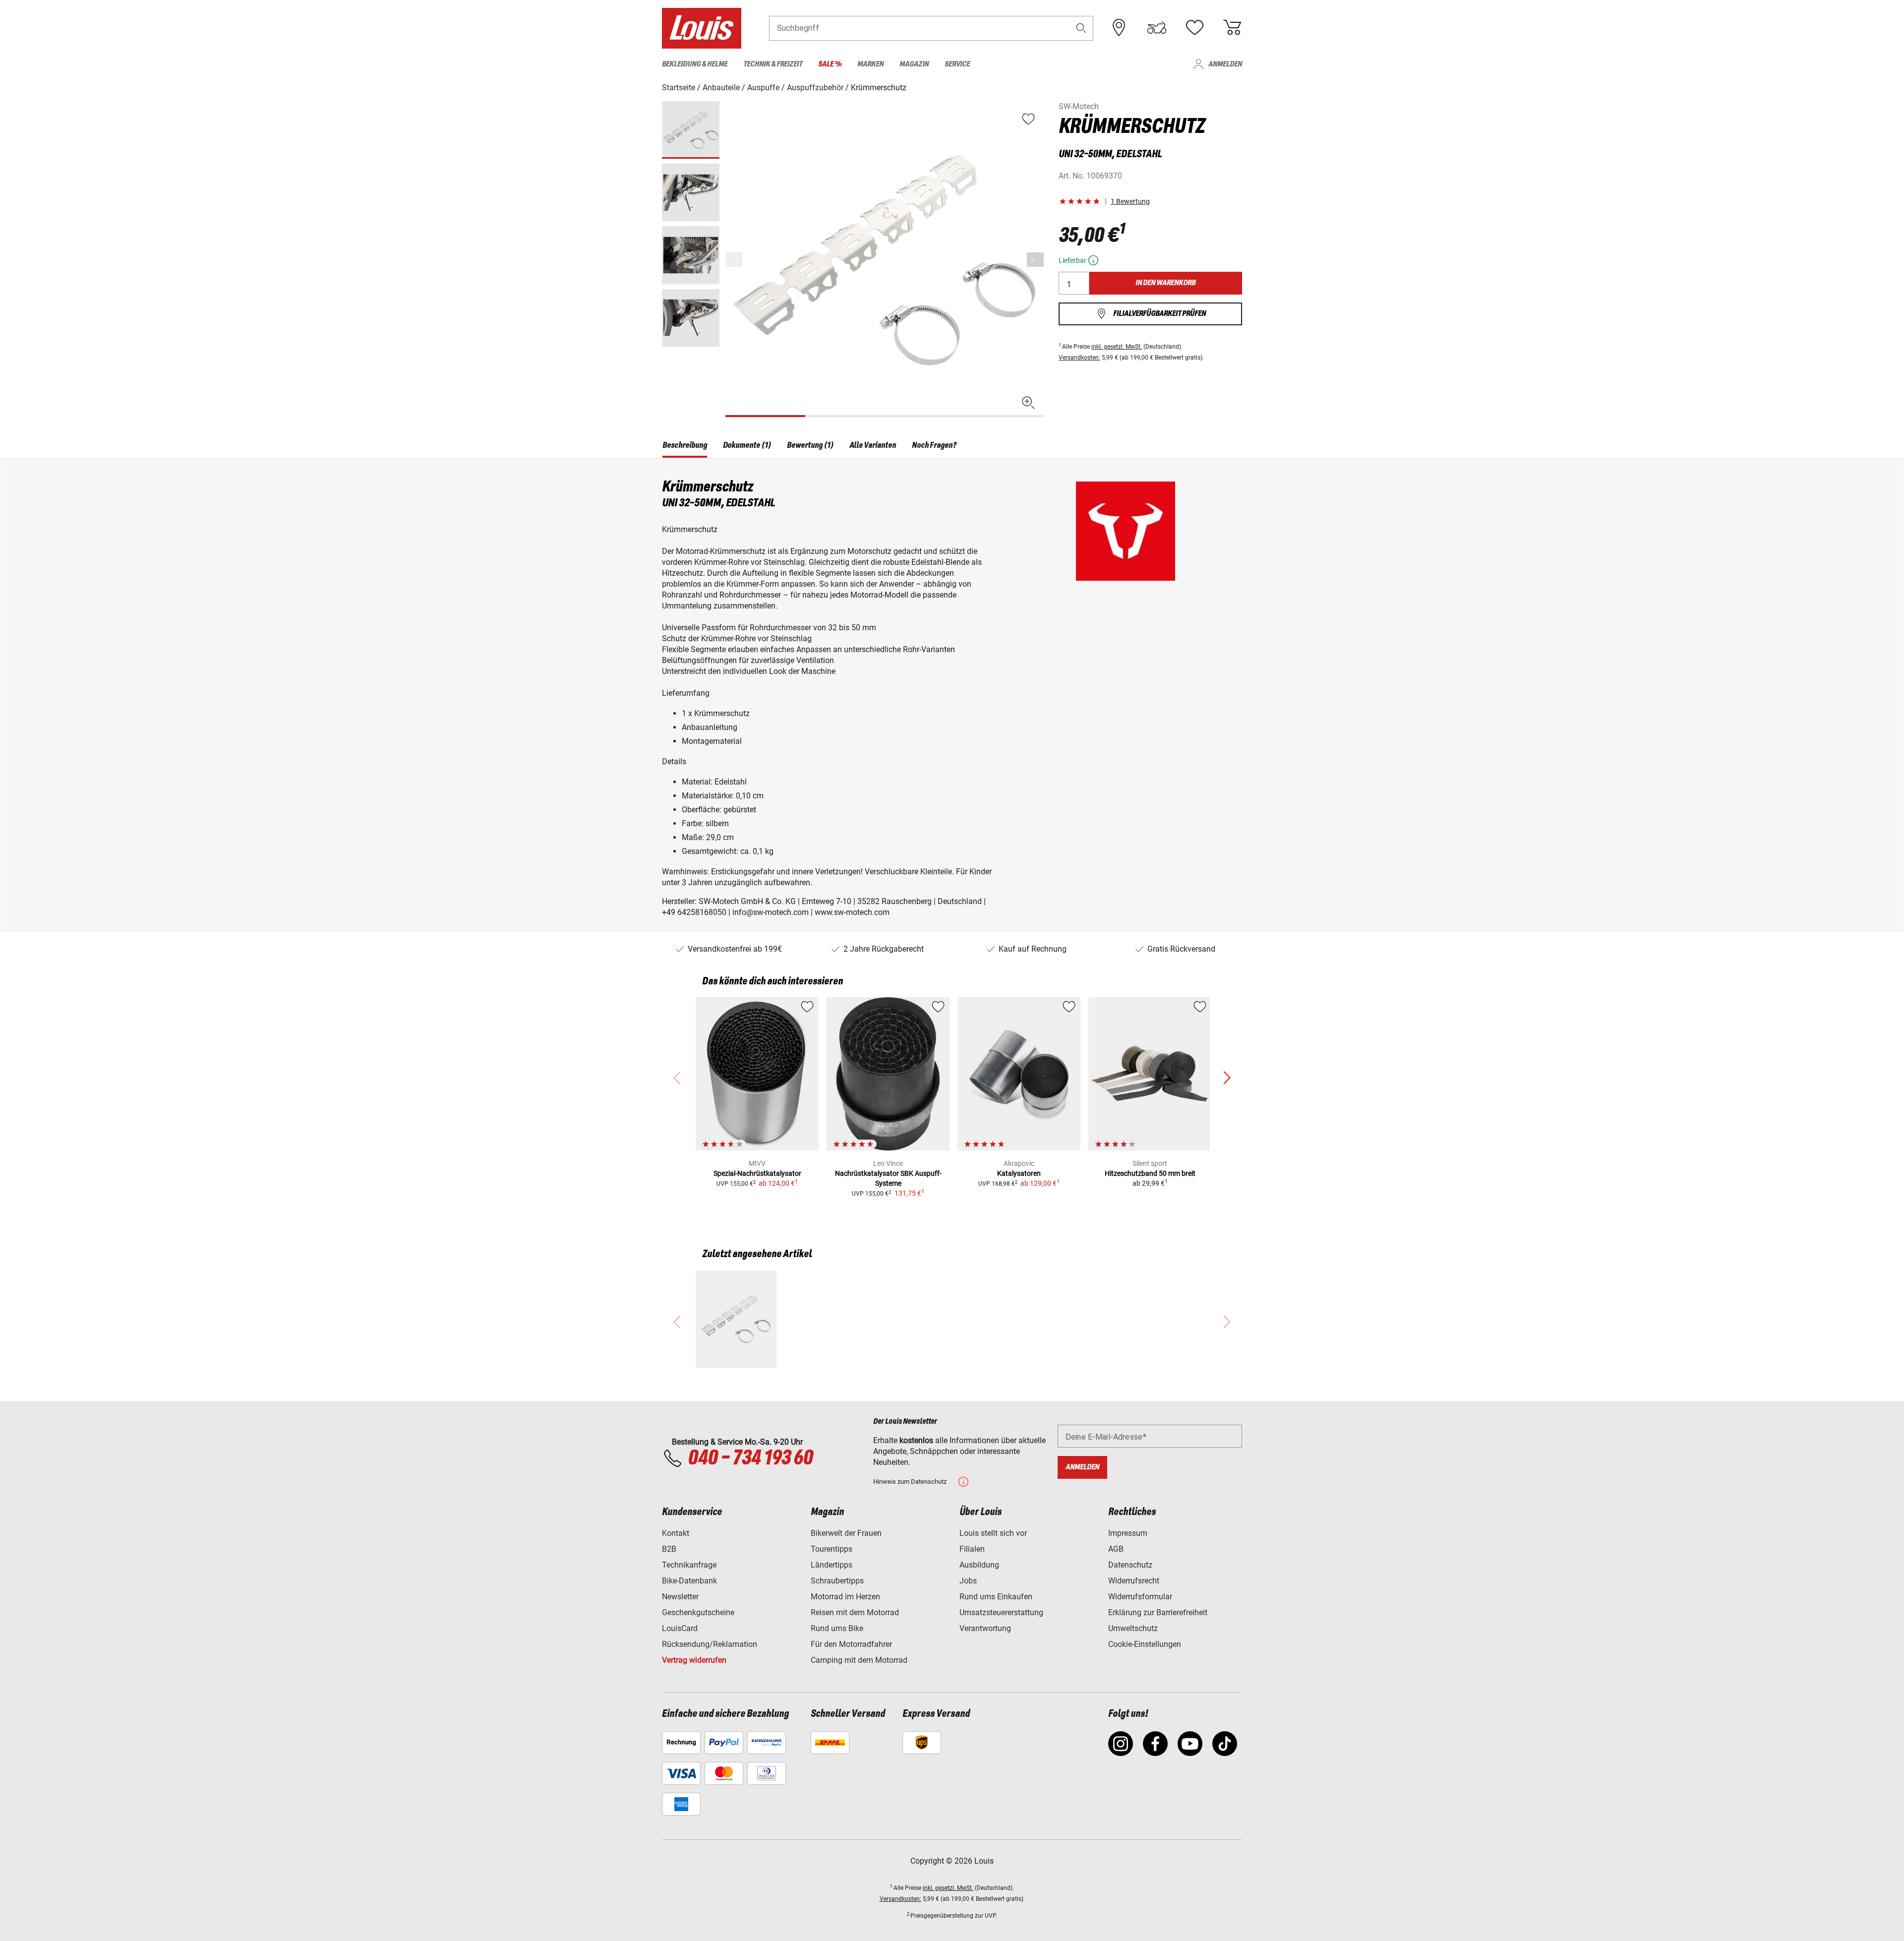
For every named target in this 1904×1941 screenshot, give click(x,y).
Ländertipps (832, 1565)
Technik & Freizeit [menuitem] (773, 64)
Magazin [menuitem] (914, 64)
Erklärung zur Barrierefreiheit (1158, 1612)
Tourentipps (832, 1549)
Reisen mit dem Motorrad (855, 1612)
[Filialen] (1119, 28)
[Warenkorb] (1232, 28)
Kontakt (676, 1533)
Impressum (1128, 1533)
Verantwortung (985, 1628)
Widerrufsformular (1140, 1597)
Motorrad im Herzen (845, 1597)
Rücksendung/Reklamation (710, 1644)
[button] (1081, 28)
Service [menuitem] (957, 64)
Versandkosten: (1079, 358)
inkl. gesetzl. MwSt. (1117, 347)
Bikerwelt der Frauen (846, 1533)
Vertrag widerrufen (694, 1660)
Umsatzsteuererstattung (1001, 1612)
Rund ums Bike (837, 1628)
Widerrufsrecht (1134, 1581)
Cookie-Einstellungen (1145, 1644)
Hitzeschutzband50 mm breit (1150, 1173)
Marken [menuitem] (870, 64)
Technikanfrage (689, 1565)
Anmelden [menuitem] (1225, 64)
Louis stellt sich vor (993, 1533)
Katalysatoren (1019, 1173)
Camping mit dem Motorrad (859, 1660)
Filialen (972, 1549)
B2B (669, 1549)
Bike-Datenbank (689, 1581)
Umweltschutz (1133, 1628)
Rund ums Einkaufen (996, 1597)
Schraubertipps (837, 1581)
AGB (1116, 1549)
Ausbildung (979, 1565)
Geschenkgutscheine (698, 1612)
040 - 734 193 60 (750, 1458)
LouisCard (680, 1628)
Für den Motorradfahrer (851, 1644)
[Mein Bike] (1157, 28)
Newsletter (680, 1597)
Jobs (968, 1581)
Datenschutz (1130, 1565)
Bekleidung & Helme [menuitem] (695, 64)
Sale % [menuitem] (830, 64)
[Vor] (1035, 260)
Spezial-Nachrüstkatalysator (757, 1173)
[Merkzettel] (1194, 28)
